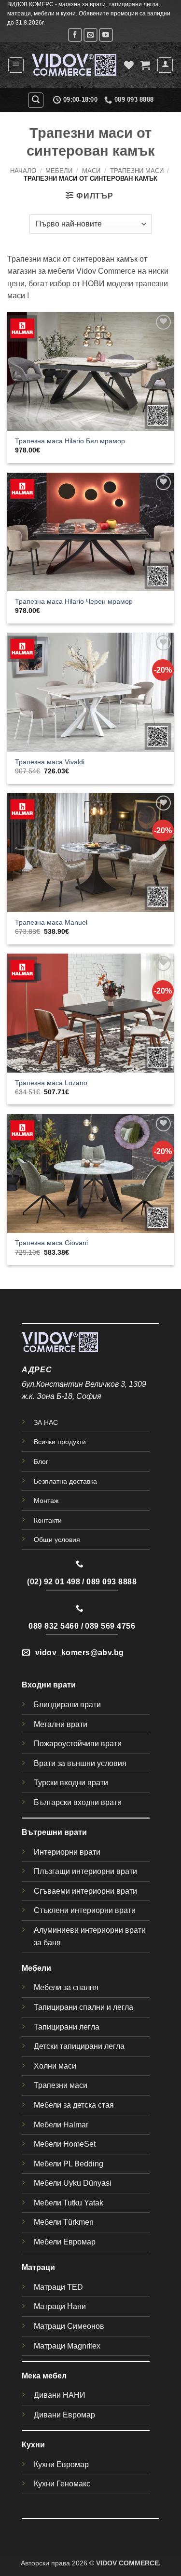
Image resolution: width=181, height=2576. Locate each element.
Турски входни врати (71, 1783)
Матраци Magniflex (67, 2346)
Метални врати (61, 1724)
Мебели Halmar (61, 2125)
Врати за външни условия (80, 1763)
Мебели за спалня (66, 1987)
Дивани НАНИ (60, 2395)
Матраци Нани (60, 2306)
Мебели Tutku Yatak (69, 2203)
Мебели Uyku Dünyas (72, 2183)
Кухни (33, 2445)
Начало (23, 171)
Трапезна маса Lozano (51, 1083)
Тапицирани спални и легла (84, 2007)
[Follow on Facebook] (75, 35)
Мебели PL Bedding (69, 2164)
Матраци (38, 2267)
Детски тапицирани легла (79, 2046)
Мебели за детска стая (74, 2105)
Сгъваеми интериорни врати (85, 1891)
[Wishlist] (129, 65)
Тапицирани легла (67, 2027)
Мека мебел (44, 2376)
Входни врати (49, 1685)
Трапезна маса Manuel (51, 923)
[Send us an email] (90, 35)
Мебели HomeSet (65, 2144)
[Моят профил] (165, 65)
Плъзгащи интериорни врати (85, 1871)
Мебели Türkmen (64, 2222)
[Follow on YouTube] (106, 35)
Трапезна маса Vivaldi (50, 762)
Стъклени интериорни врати (85, 1910)
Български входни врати (78, 1802)
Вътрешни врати (54, 1832)
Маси (91, 171)
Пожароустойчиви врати (78, 1744)
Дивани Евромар (64, 2415)
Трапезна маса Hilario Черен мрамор (74, 602)
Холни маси (55, 2066)
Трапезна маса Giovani (51, 1243)
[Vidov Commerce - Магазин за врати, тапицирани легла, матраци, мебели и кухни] (74, 65)
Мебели (59, 171)
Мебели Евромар (65, 2242)
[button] (16, 65)
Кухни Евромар (61, 2464)
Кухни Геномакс (62, 2484)
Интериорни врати (67, 1852)
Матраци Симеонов (69, 2326)
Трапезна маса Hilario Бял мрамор (70, 441)
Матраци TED (58, 2287)
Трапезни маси (137, 171)
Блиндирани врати (67, 1705)
